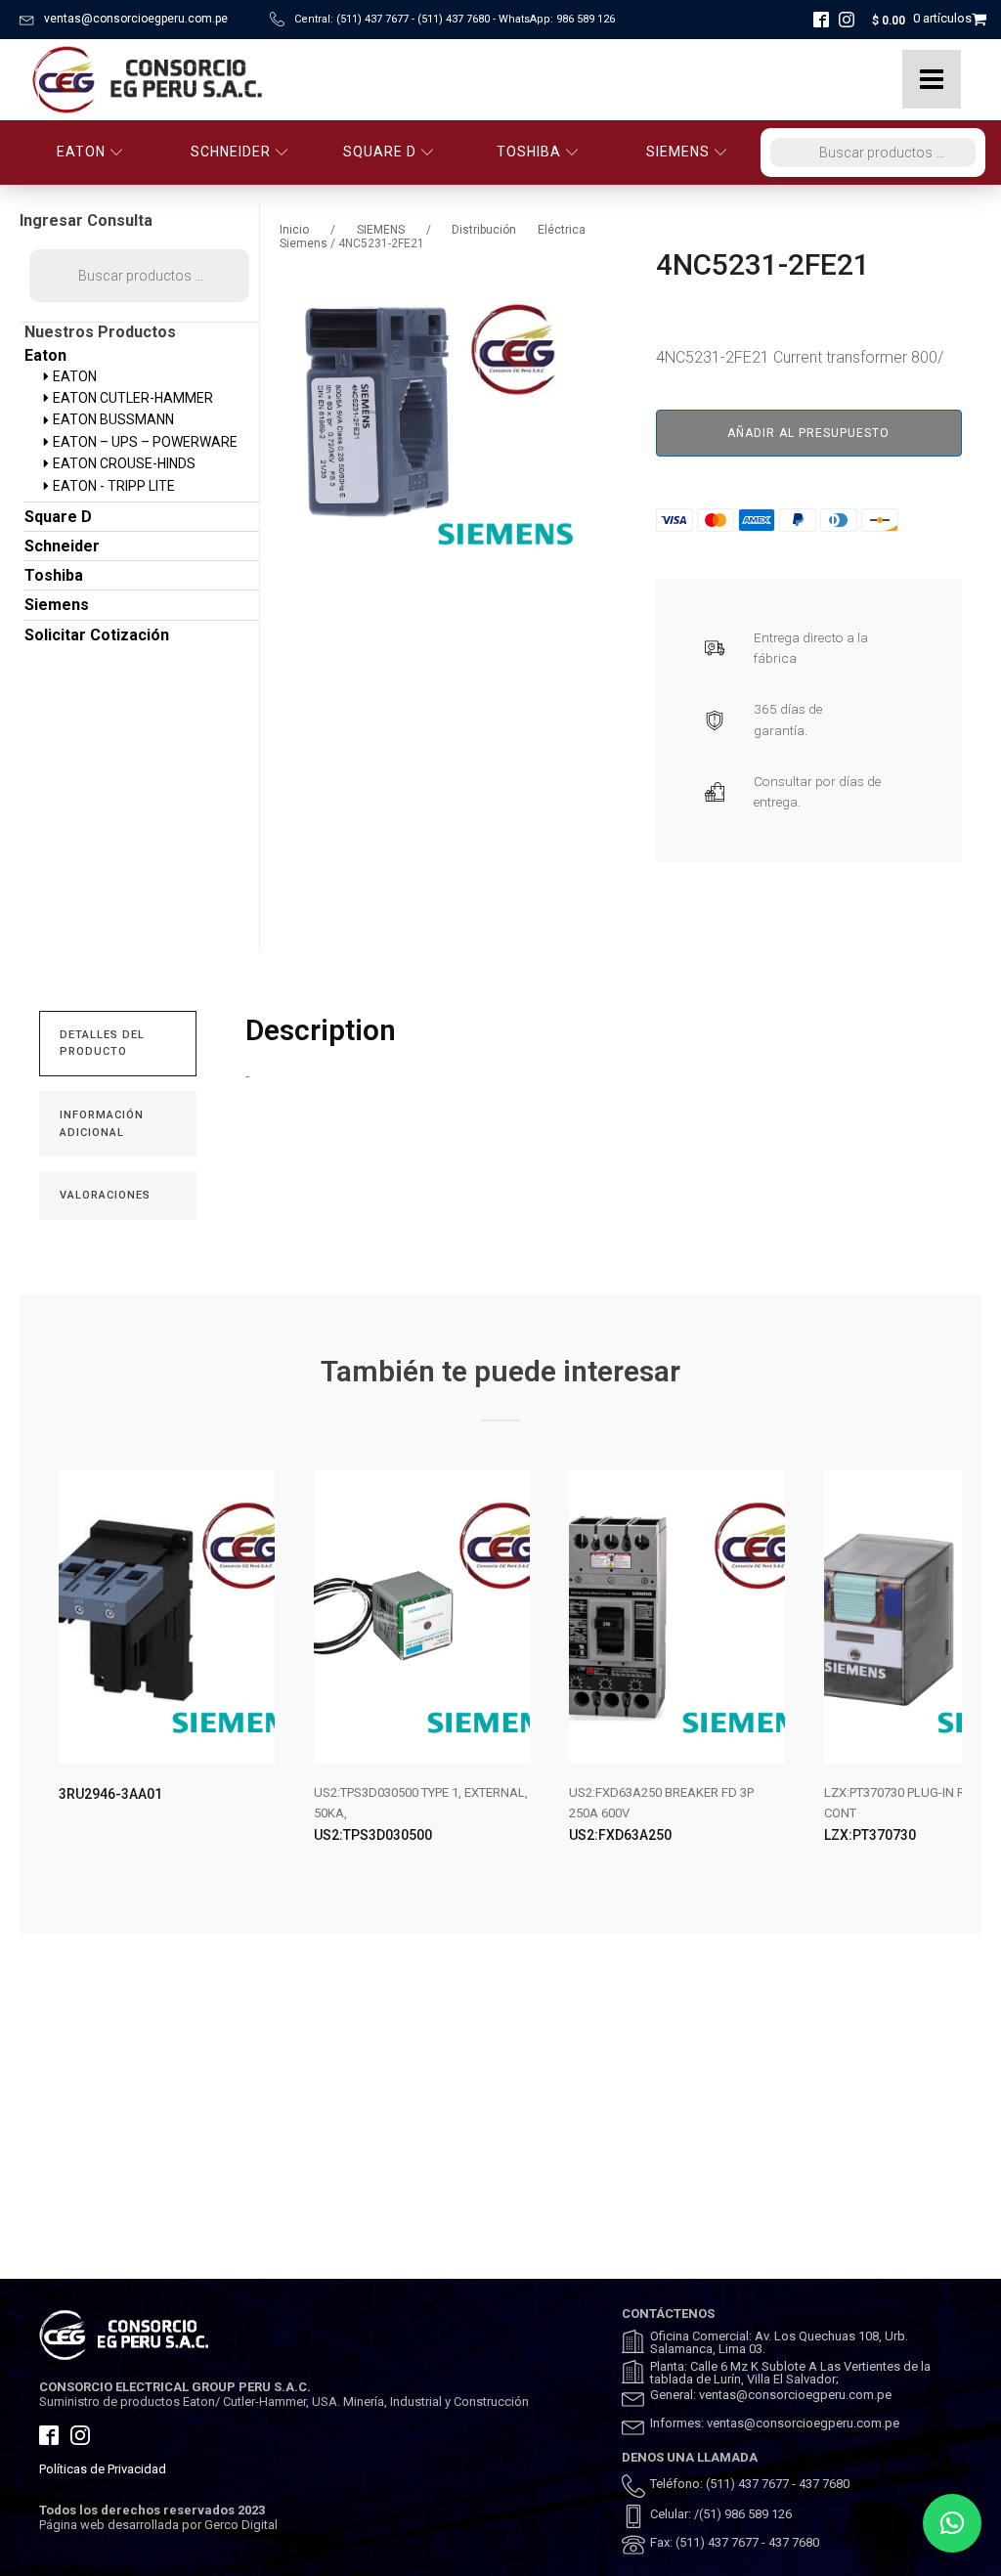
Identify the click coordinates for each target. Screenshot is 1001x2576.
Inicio (294, 230)
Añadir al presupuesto (808, 433)
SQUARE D (380, 152)
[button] (952, 2523)
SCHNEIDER (231, 152)
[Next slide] (946, 1673)
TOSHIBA (529, 152)
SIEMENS (678, 152)
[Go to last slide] (55, 1673)
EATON (81, 152)
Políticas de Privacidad (103, 2469)
